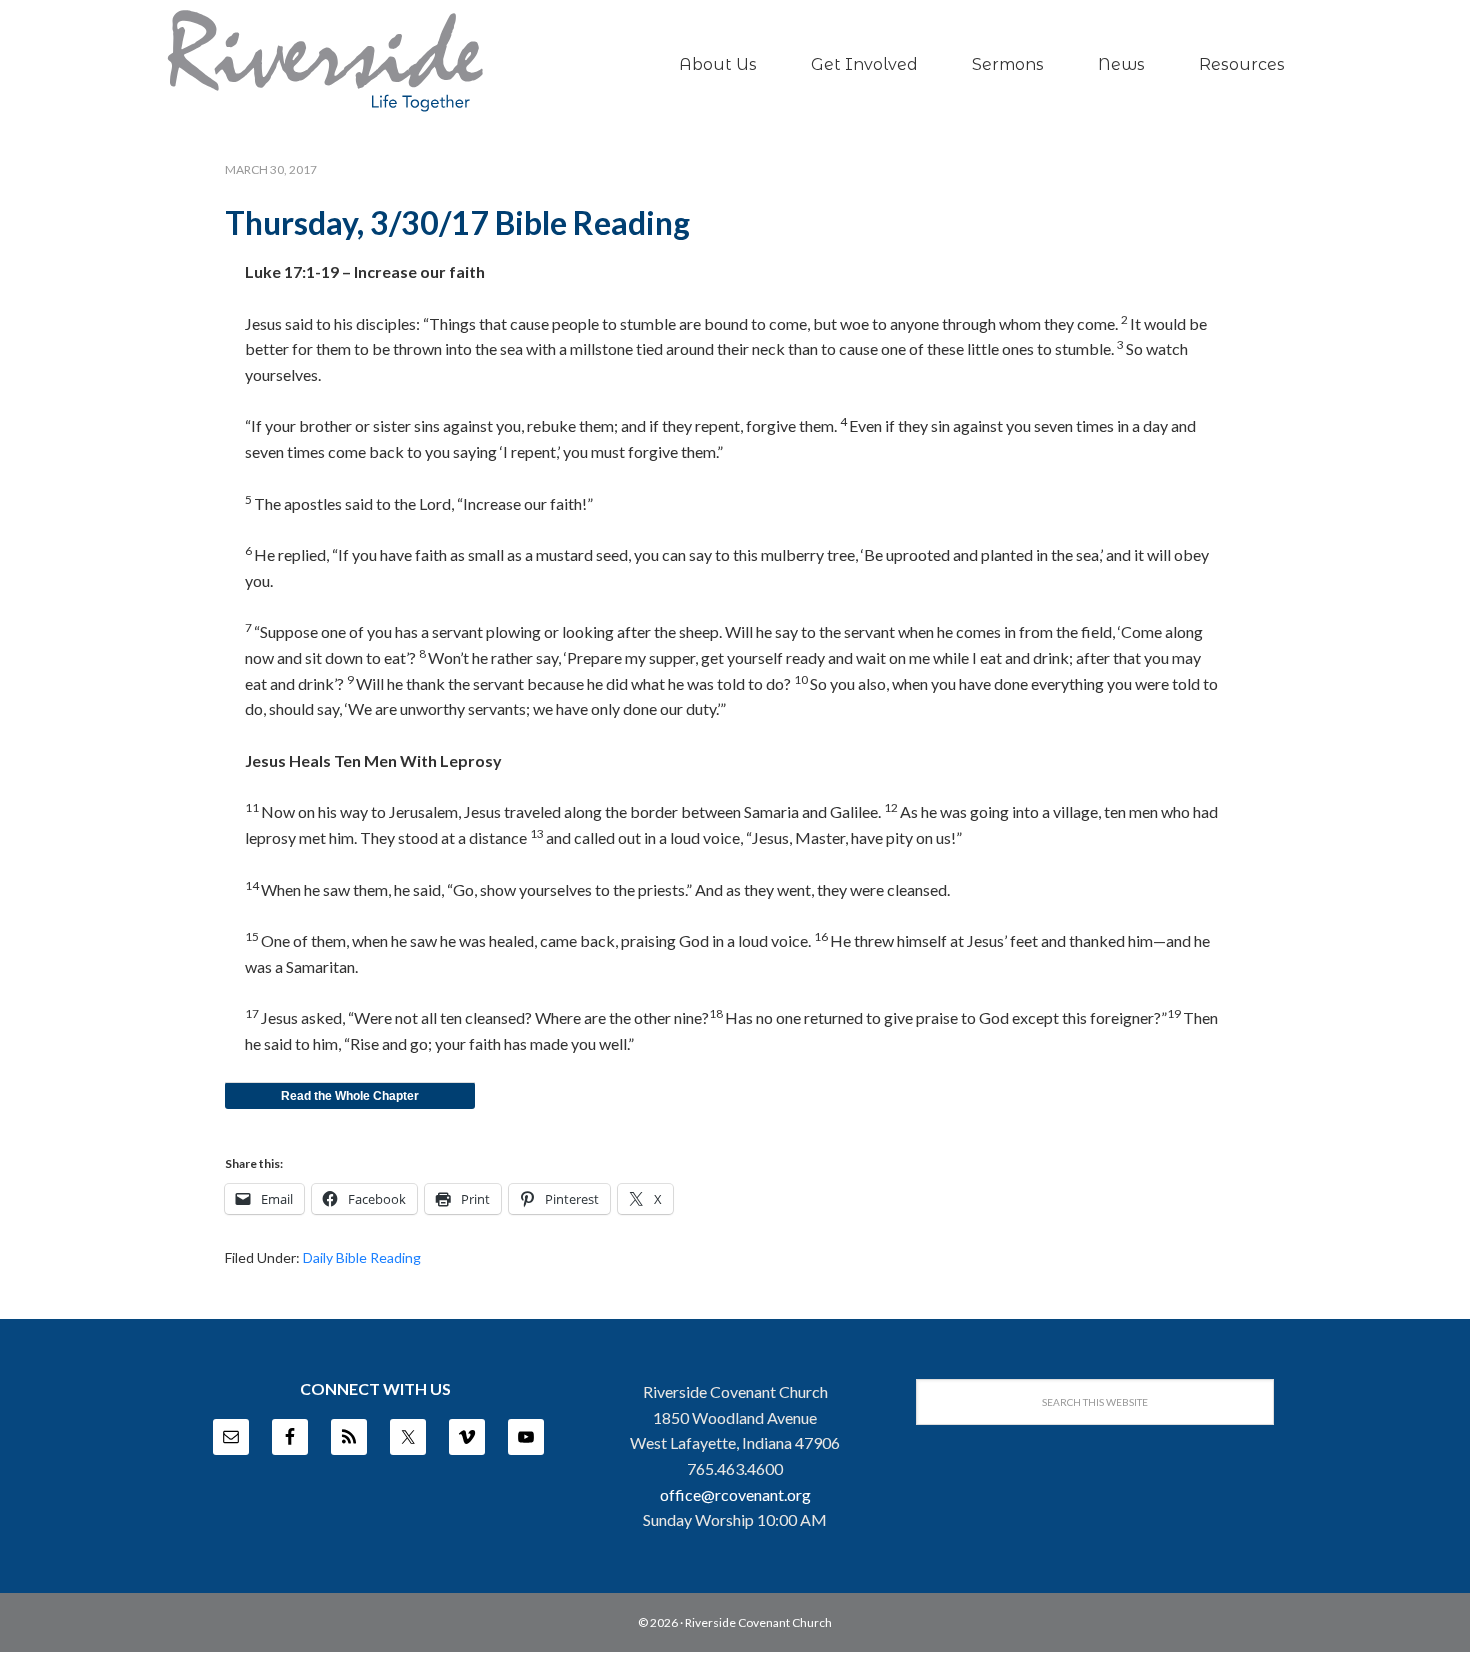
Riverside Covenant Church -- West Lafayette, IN (325, 61)
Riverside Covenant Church (758, 1622)
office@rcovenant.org (735, 1494)
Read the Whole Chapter (350, 1096)
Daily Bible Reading (362, 1257)
